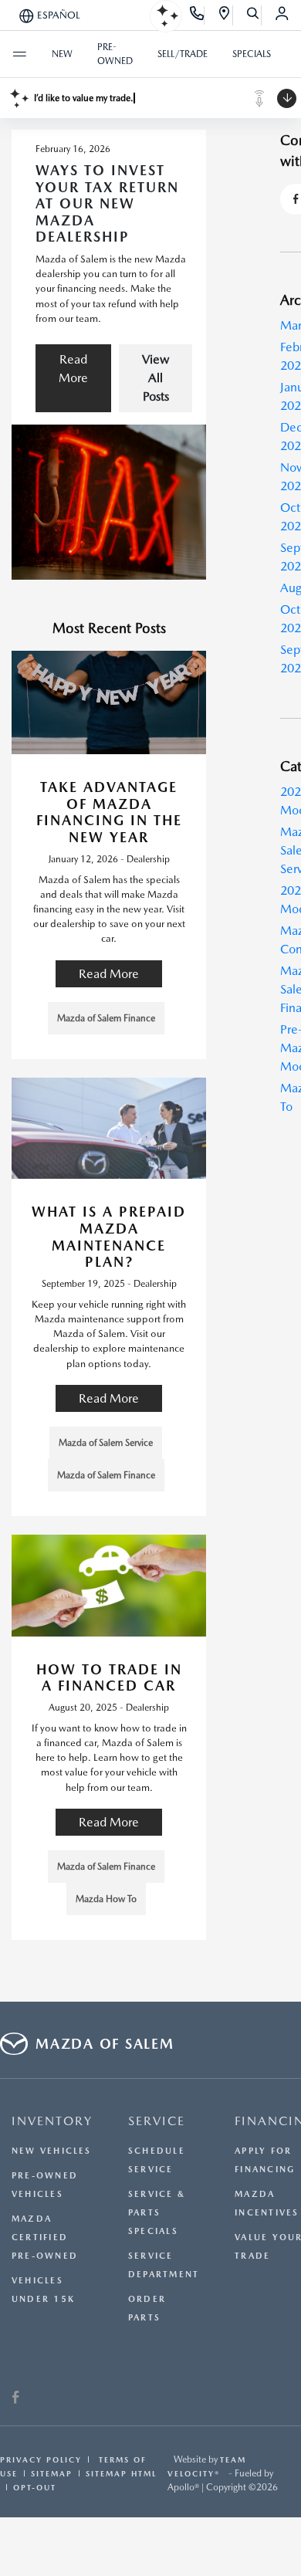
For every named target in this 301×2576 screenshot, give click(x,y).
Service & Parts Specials (157, 2213)
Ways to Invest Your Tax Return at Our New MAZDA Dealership (107, 203)
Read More (73, 369)
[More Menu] (19, 54)
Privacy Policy (41, 2459)
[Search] (254, 15)
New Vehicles (52, 2151)
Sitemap (52, 2473)
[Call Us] (197, 15)
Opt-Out (35, 2487)
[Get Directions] (225, 15)
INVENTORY (52, 2121)
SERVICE (157, 2121)
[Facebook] (15, 2398)
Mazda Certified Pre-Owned (45, 2237)
